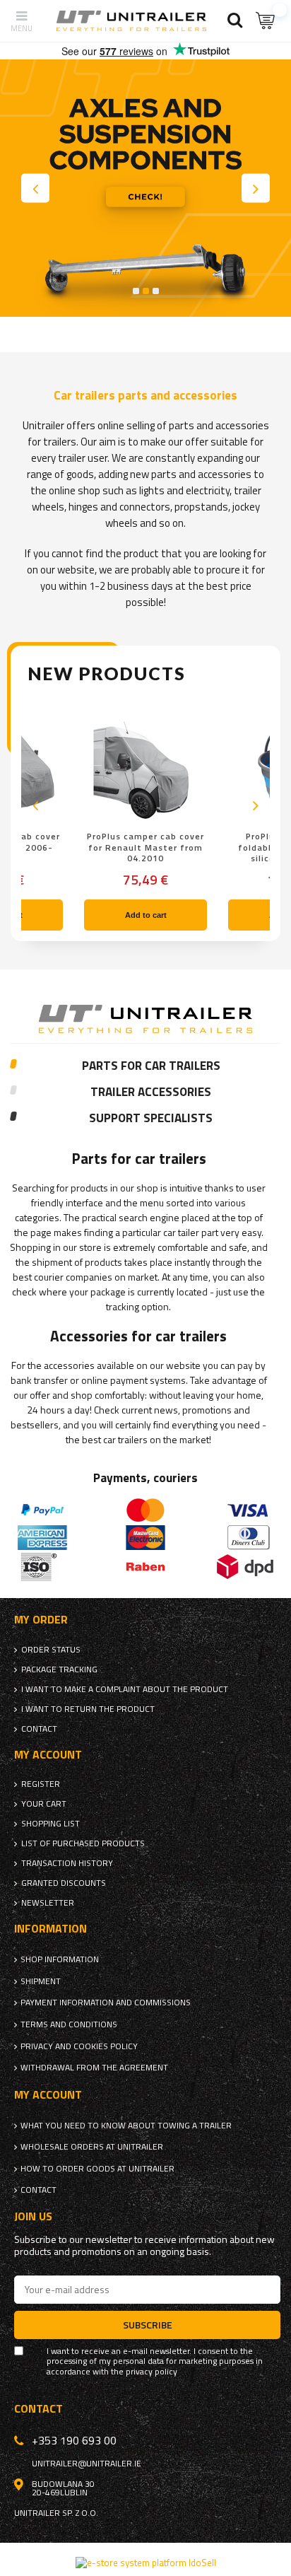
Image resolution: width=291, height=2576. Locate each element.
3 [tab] (156, 291)
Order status (51, 1650)
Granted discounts (64, 1883)
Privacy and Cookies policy (79, 2046)
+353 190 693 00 (74, 2440)
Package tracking (59, 1669)
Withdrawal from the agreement (94, 2068)
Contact (39, 1729)
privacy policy (152, 2372)
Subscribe (148, 2325)
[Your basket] (266, 21)
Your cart (44, 1804)
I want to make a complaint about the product (125, 1689)
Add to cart (146, 915)
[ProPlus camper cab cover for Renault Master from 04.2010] (145, 771)
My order (41, 1620)
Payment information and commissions (106, 2003)
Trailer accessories (151, 1092)
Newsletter (48, 1903)
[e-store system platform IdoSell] (146, 2563)
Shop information (60, 1959)
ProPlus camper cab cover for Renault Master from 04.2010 (145, 847)
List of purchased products (83, 1843)
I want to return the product (88, 1709)
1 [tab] (136, 291)
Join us (33, 2216)
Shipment (41, 1981)
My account (48, 1755)
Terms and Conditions (69, 2024)
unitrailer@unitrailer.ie (87, 2464)
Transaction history (67, 1863)
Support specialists (151, 1119)
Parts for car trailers (151, 1066)
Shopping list (51, 1824)
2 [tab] (146, 291)
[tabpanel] (145, 188)
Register (41, 1784)
